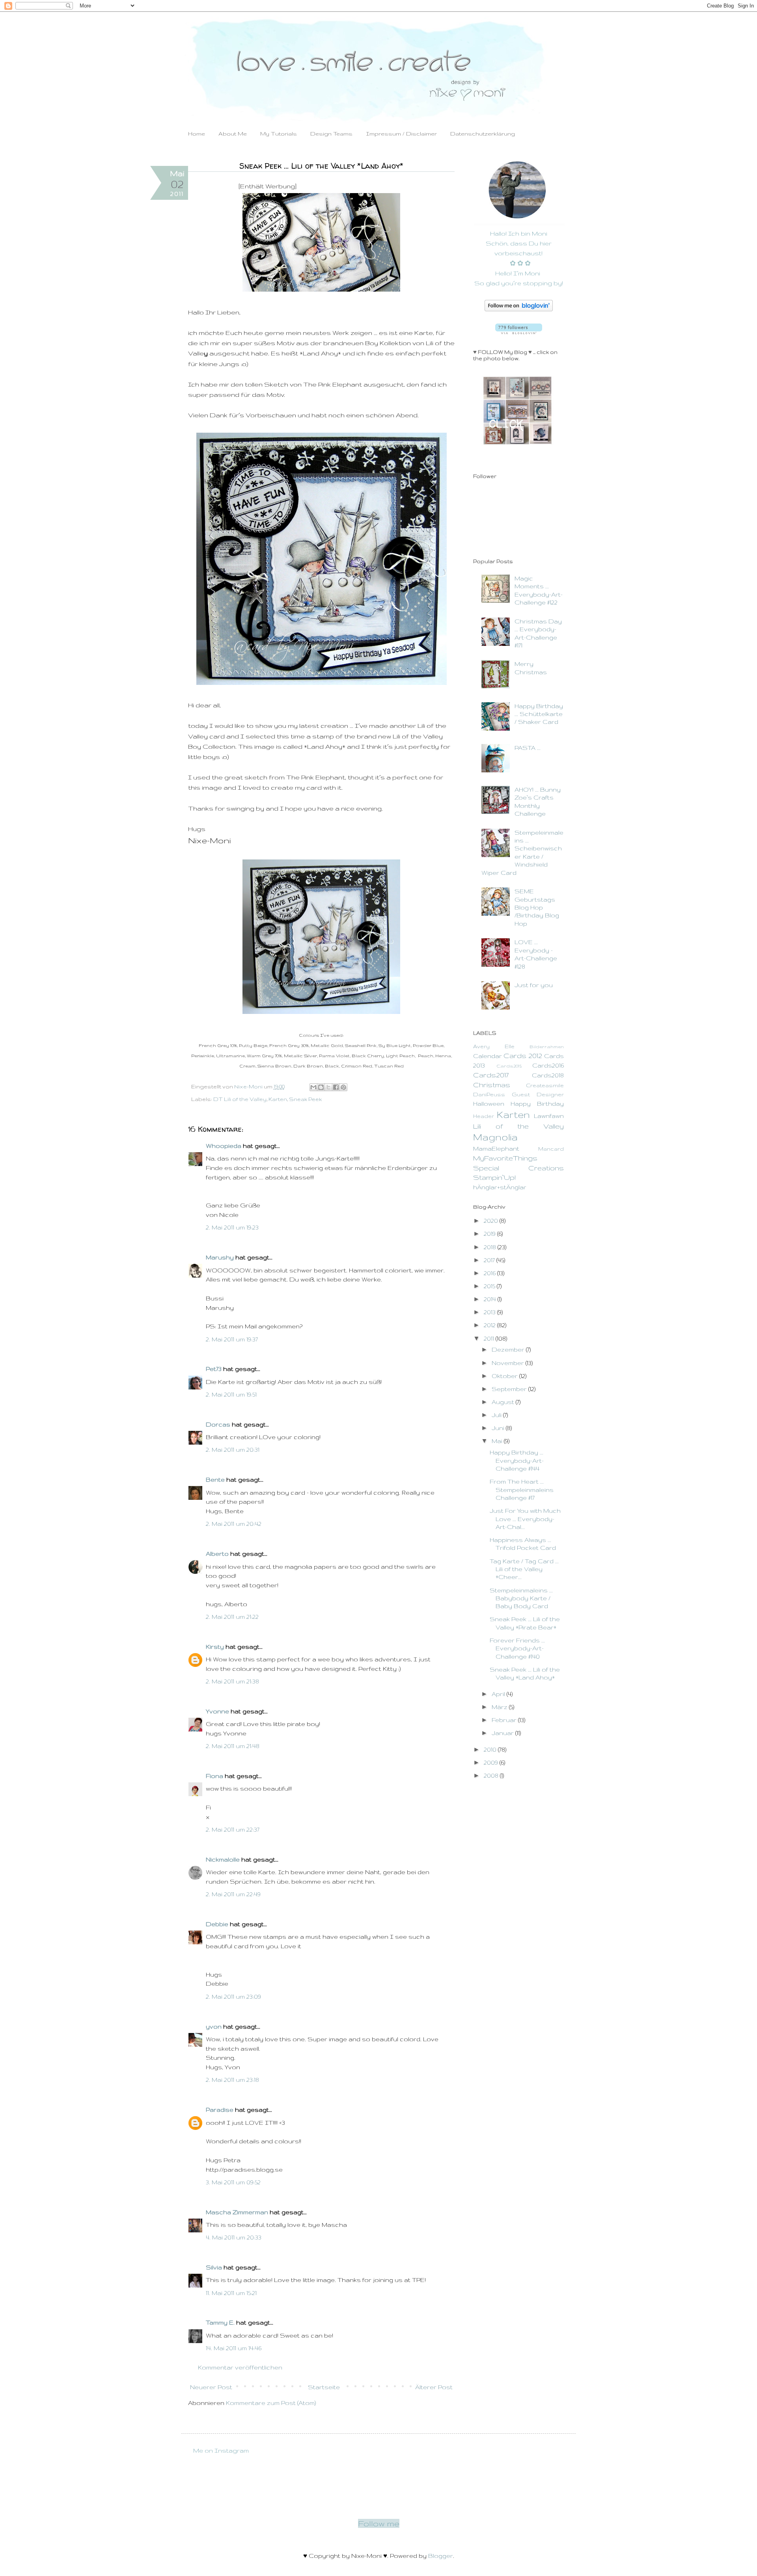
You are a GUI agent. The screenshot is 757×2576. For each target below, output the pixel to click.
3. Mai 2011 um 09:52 (233, 2182)
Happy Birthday (537, 1104)
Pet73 (214, 1369)
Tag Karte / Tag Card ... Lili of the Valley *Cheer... (524, 1569)
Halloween (489, 1104)
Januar (503, 1733)
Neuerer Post (211, 2387)
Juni (499, 1428)
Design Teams (331, 134)
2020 (492, 1221)
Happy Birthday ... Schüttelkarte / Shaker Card (539, 714)
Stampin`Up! (494, 1177)
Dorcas (218, 1424)
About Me (233, 134)
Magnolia (495, 1137)
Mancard (551, 1149)
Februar (505, 1720)
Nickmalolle (223, 1859)
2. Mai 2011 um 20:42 (234, 1524)
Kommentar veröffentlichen (240, 2367)
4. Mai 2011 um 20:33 (234, 2237)
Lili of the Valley (518, 1126)
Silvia (214, 2267)
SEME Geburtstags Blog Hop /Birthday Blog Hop (537, 907)
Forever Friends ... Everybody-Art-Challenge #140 (517, 1648)
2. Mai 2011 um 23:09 (233, 1997)
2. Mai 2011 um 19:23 (232, 1227)
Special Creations (518, 1168)
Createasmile (545, 1085)
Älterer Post (434, 2387)
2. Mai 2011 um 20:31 (233, 1450)
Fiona (214, 1776)
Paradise (220, 2110)
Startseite (324, 2387)
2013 (490, 1312)
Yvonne (217, 1711)
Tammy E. (220, 2322)
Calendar (488, 1056)
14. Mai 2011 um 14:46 (234, 2348)
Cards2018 (548, 1075)
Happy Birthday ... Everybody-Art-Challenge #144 (517, 1460)
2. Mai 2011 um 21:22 (232, 1617)
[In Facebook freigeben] (336, 1087)
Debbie (217, 1924)
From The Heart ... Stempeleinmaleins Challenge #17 (522, 1490)
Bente (215, 1480)
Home (197, 134)
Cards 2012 (523, 1056)
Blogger (441, 2556)
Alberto (217, 1554)
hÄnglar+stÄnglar (500, 1187)
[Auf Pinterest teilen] (343, 1087)
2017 (490, 1260)
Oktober (505, 1376)
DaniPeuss (489, 1095)
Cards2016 (548, 1065)
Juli (497, 1415)
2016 (490, 1273)
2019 (490, 1234)
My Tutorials (279, 134)
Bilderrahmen (547, 1046)
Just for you (534, 985)
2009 (492, 1762)
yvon (214, 2026)
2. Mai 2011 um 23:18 (232, 2080)
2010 (491, 1749)
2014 (491, 1299)
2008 (492, 1775)
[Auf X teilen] (328, 1087)
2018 (491, 1247)
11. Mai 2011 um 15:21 (231, 2293)
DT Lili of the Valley (240, 1099)
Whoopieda (224, 1146)
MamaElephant (496, 1149)
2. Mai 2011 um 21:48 (233, 1746)
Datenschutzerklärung (483, 134)
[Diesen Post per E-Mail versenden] (313, 1087)
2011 (490, 1338)
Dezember (509, 1349)
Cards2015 (509, 1066)
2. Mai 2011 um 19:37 (232, 1339)
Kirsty (215, 1647)
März (500, 1707)
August (504, 1402)
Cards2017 (491, 1075)
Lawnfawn (549, 1116)
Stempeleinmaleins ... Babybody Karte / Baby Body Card (521, 1598)
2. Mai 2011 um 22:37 (233, 1829)
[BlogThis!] (321, 1087)
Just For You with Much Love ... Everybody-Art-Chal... (525, 1519)
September (510, 1389)
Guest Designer (538, 1095)
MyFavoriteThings (505, 1158)
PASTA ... (528, 748)
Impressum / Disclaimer (401, 134)
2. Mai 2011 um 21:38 (232, 1681)
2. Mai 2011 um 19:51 (231, 1394)
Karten (278, 1099)
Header (484, 1116)
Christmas (492, 1085)
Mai (498, 1441)
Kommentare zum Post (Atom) (271, 2403)
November (509, 1363)
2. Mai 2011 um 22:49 (233, 1894)
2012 (490, 1325)
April (499, 1694)
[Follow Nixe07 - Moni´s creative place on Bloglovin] (519, 309)
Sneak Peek (305, 1099)
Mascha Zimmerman (237, 2212)
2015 (490, 1286)
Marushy (220, 1257)
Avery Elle (494, 1046)
